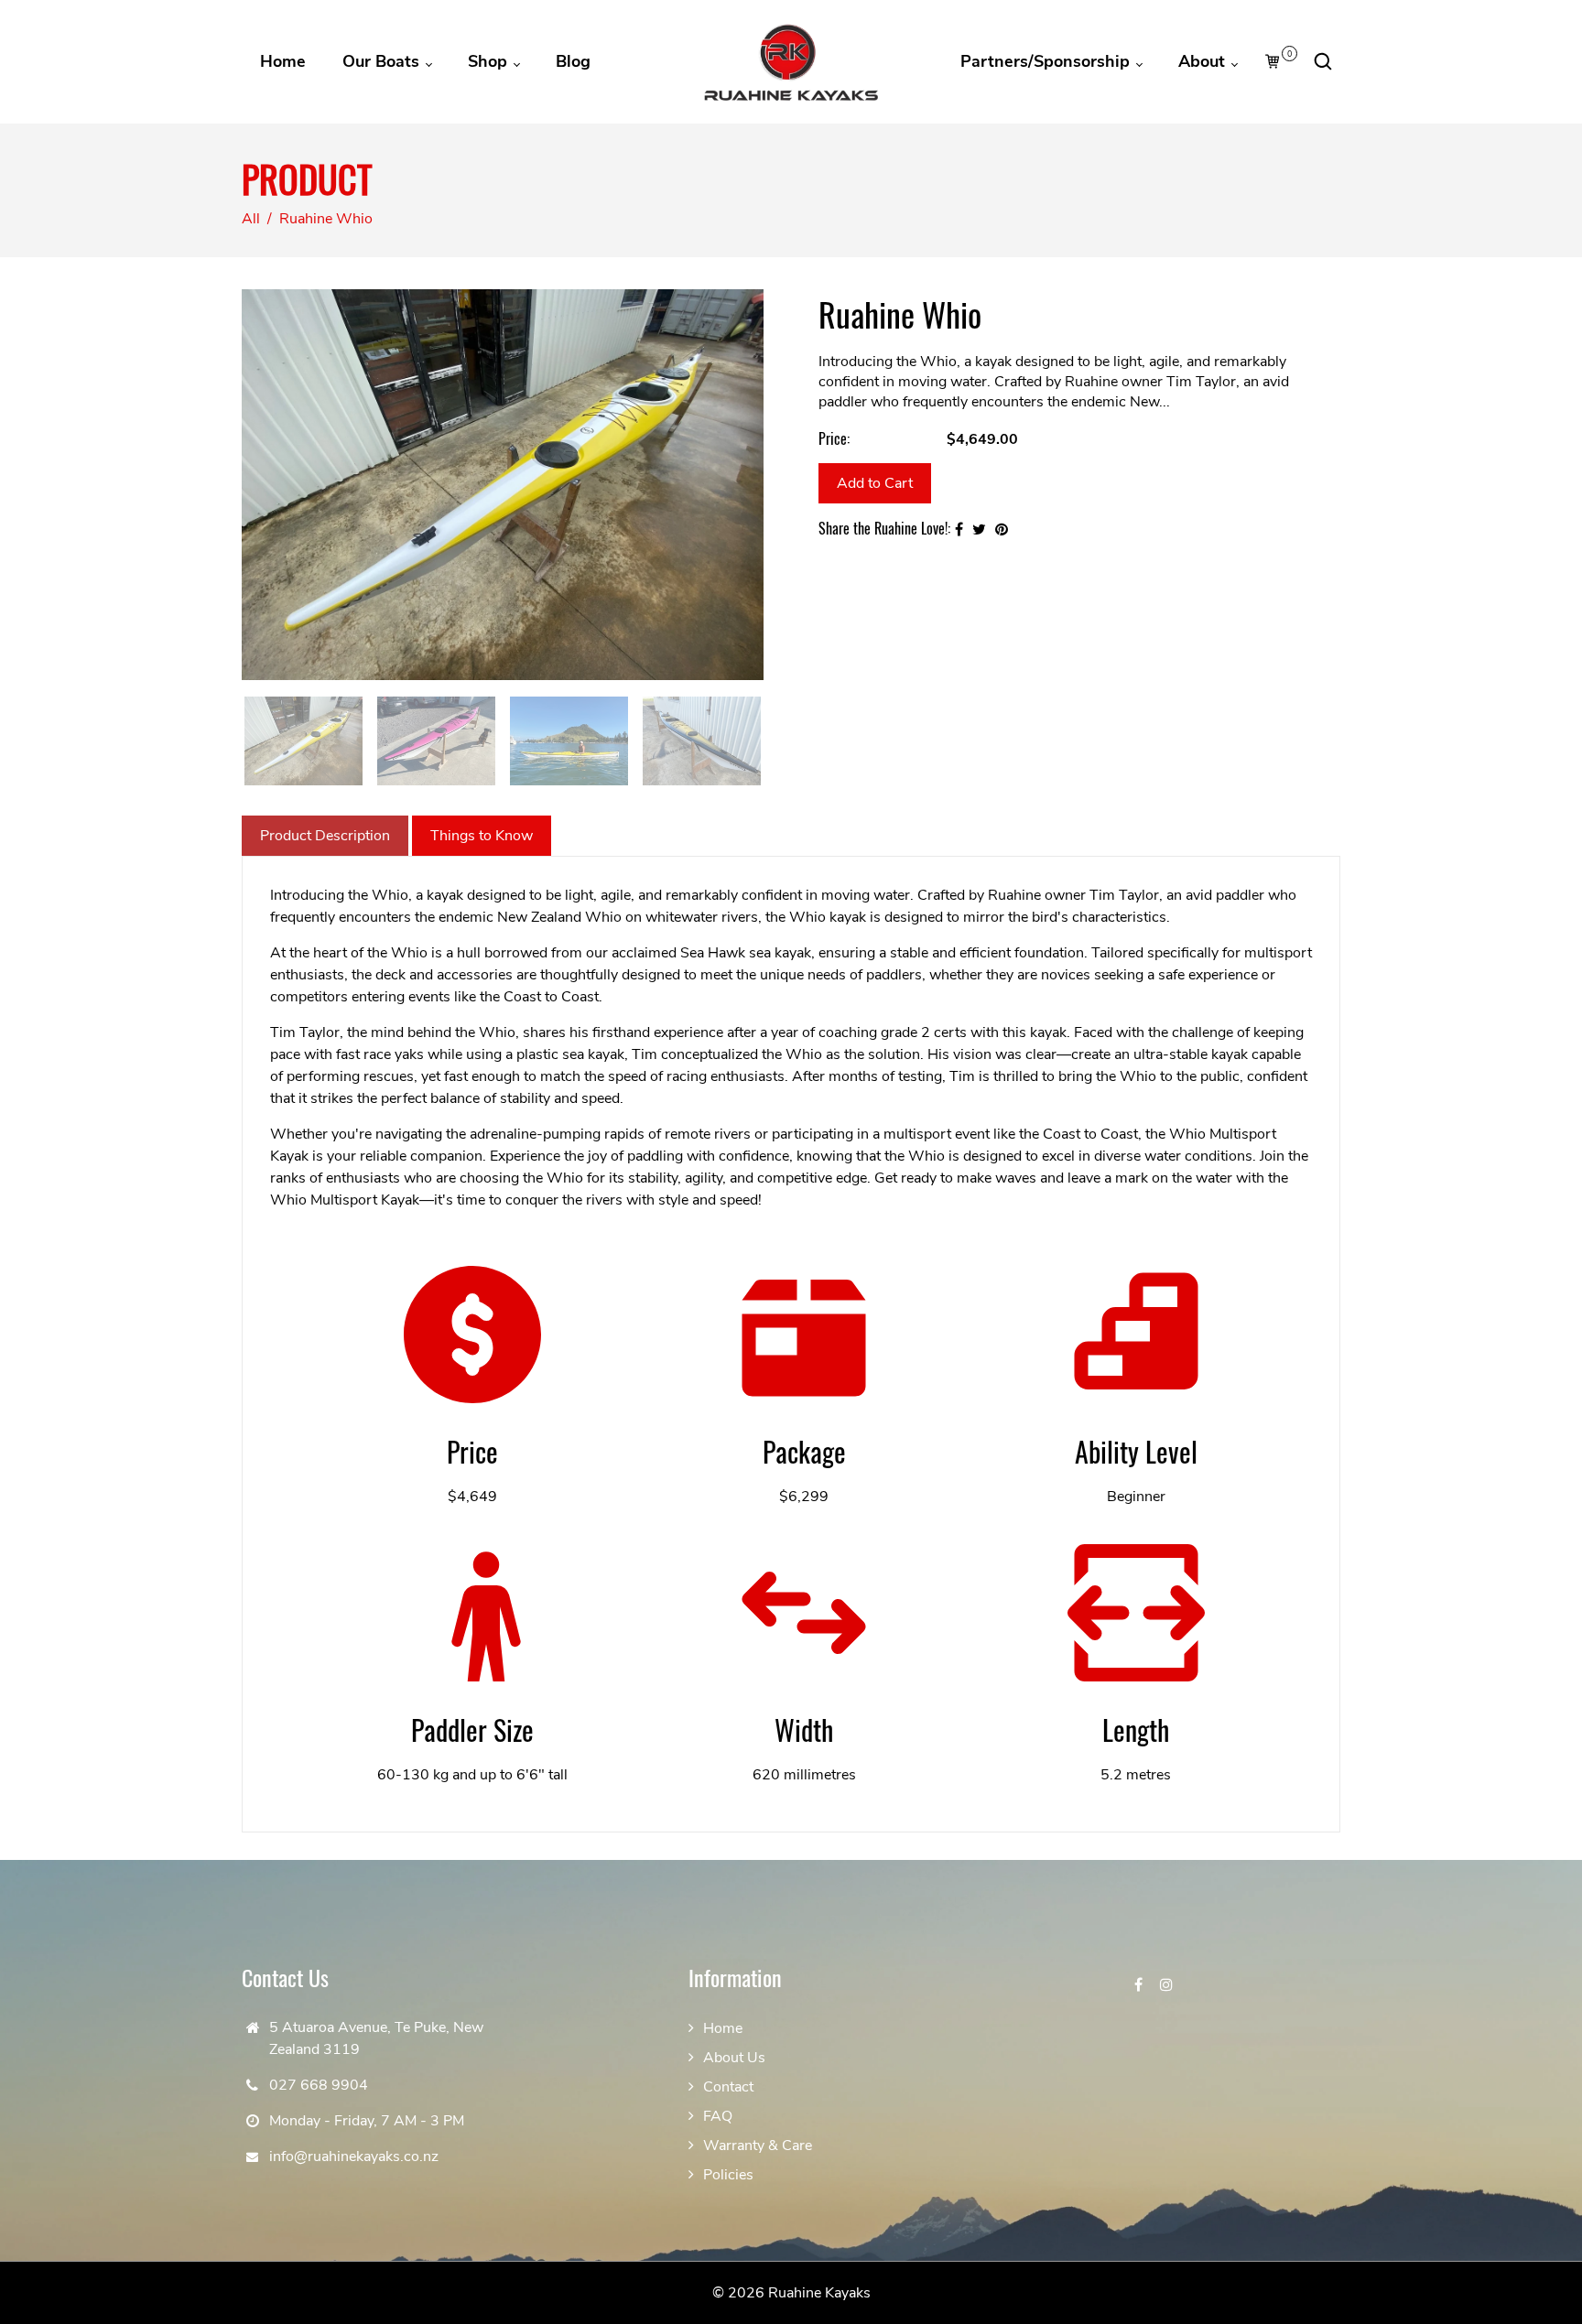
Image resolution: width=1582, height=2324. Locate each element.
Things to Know (482, 836)
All (251, 219)
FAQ (718, 2116)
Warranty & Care (758, 2146)
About (1204, 61)
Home (283, 61)
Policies (728, 2175)
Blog (573, 61)
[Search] (1323, 61)
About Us (734, 2058)
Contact (728, 2087)
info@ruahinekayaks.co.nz (354, 2156)
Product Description (325, 836)
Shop (490, 61)
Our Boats (383, 61)
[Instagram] (1168, 1985)
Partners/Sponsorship (1047, 61)
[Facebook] (1140, 1985)
